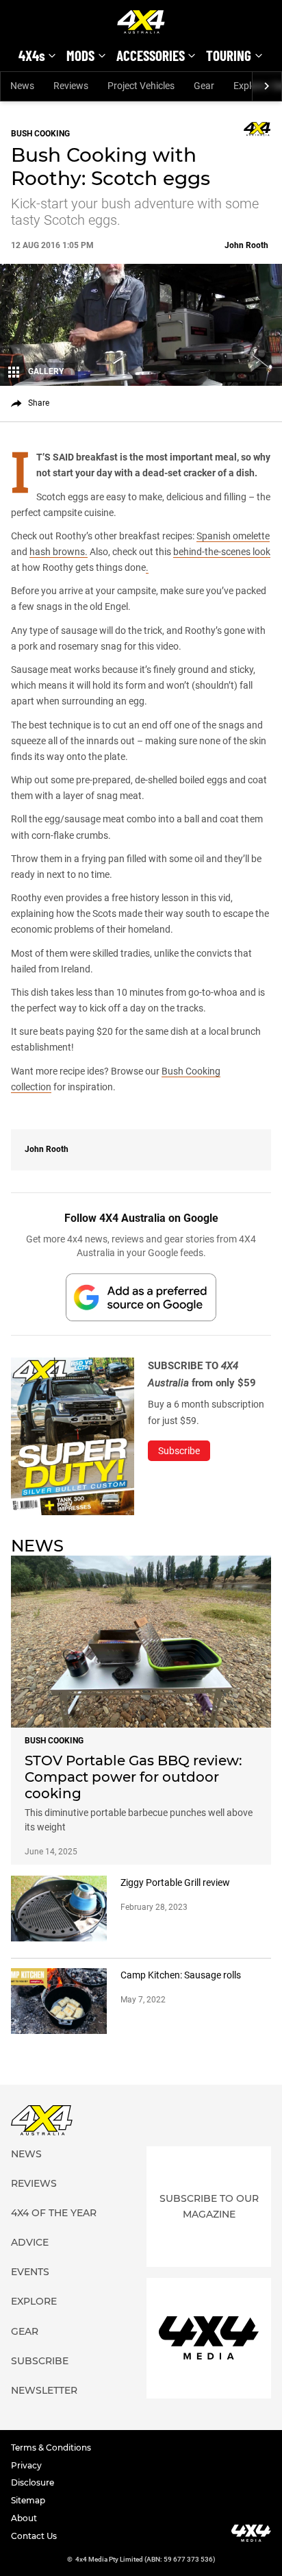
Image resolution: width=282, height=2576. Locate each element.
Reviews (71, 86)
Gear (204, 86)
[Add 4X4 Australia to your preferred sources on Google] (141, 1297)
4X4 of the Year (54, 2213)
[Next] (267, 86)
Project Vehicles (141, 86)
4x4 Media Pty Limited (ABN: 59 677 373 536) (145, 2559)
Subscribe (40, 2361)
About (24, 2518)
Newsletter (44, 2390)
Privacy (26, 2465)
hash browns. (59, 552)
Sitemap (28, 2500)
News (22, 86)
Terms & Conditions (51, 2448)
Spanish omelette (233, 536)
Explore (34, 2301)
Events (30, 2272)
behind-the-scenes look (222, 552)
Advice (30, 2242)
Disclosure (33, 2482)
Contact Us (34, 2536)
